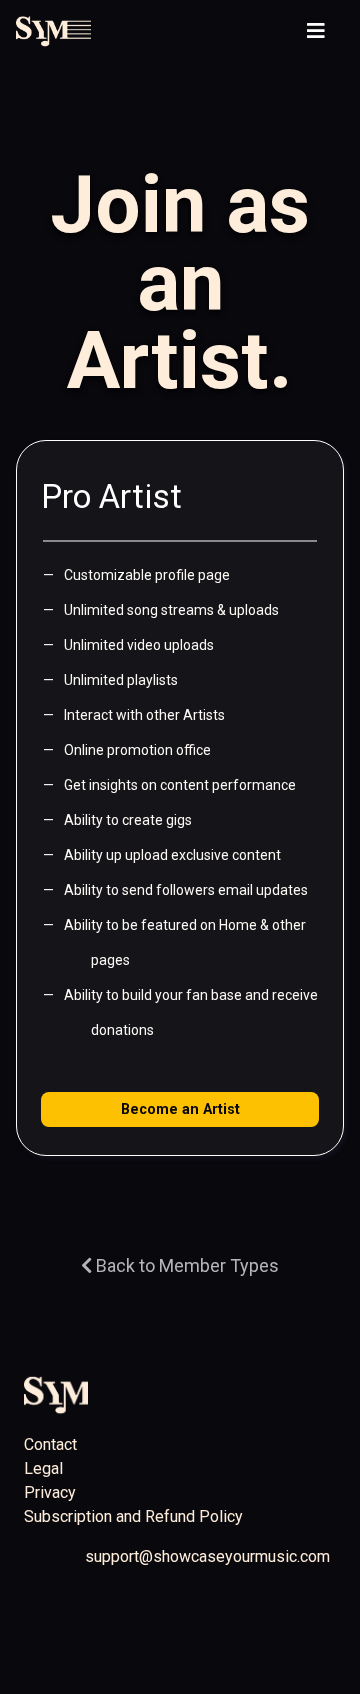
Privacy (50, 1492)
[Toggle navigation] (316, 31)
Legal (43, 1468)
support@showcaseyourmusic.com (207, 1556)
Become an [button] (180, 1109)
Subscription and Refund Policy (133, 1516)
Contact (50, 1444)
